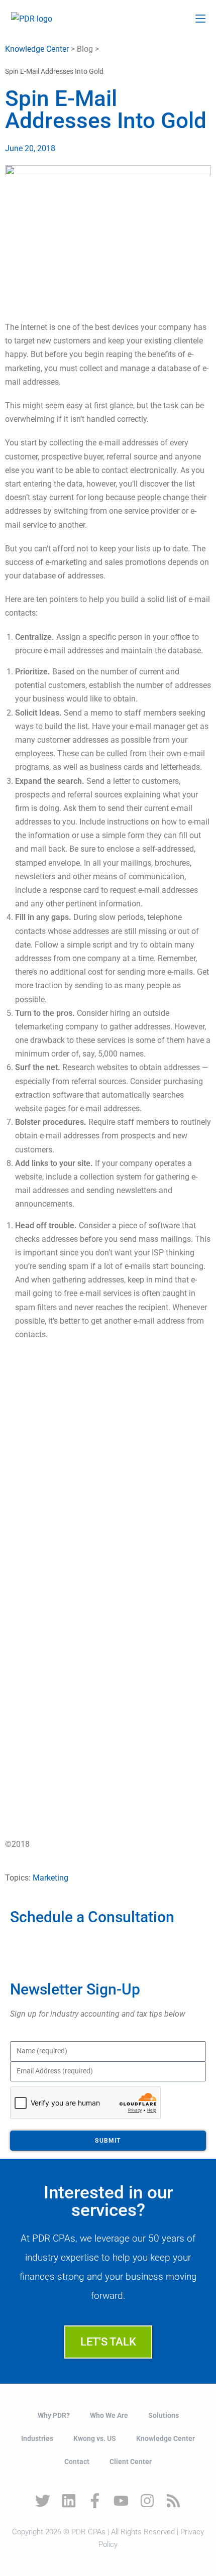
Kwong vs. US (95, 2438)
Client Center (131, 2462)
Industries (37, 2438)
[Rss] (173, 2501)
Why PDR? (54, 2415)
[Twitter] (43, 2501)
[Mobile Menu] (200, 19)
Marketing (50, 1878)
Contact (77, 2462)
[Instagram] (147, 2501)
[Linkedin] (69, 2501)
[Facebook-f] (95, 2501)
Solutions (164, 2415)
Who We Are (109, 2415)
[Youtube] (121, 2501)
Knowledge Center (37, 49)
